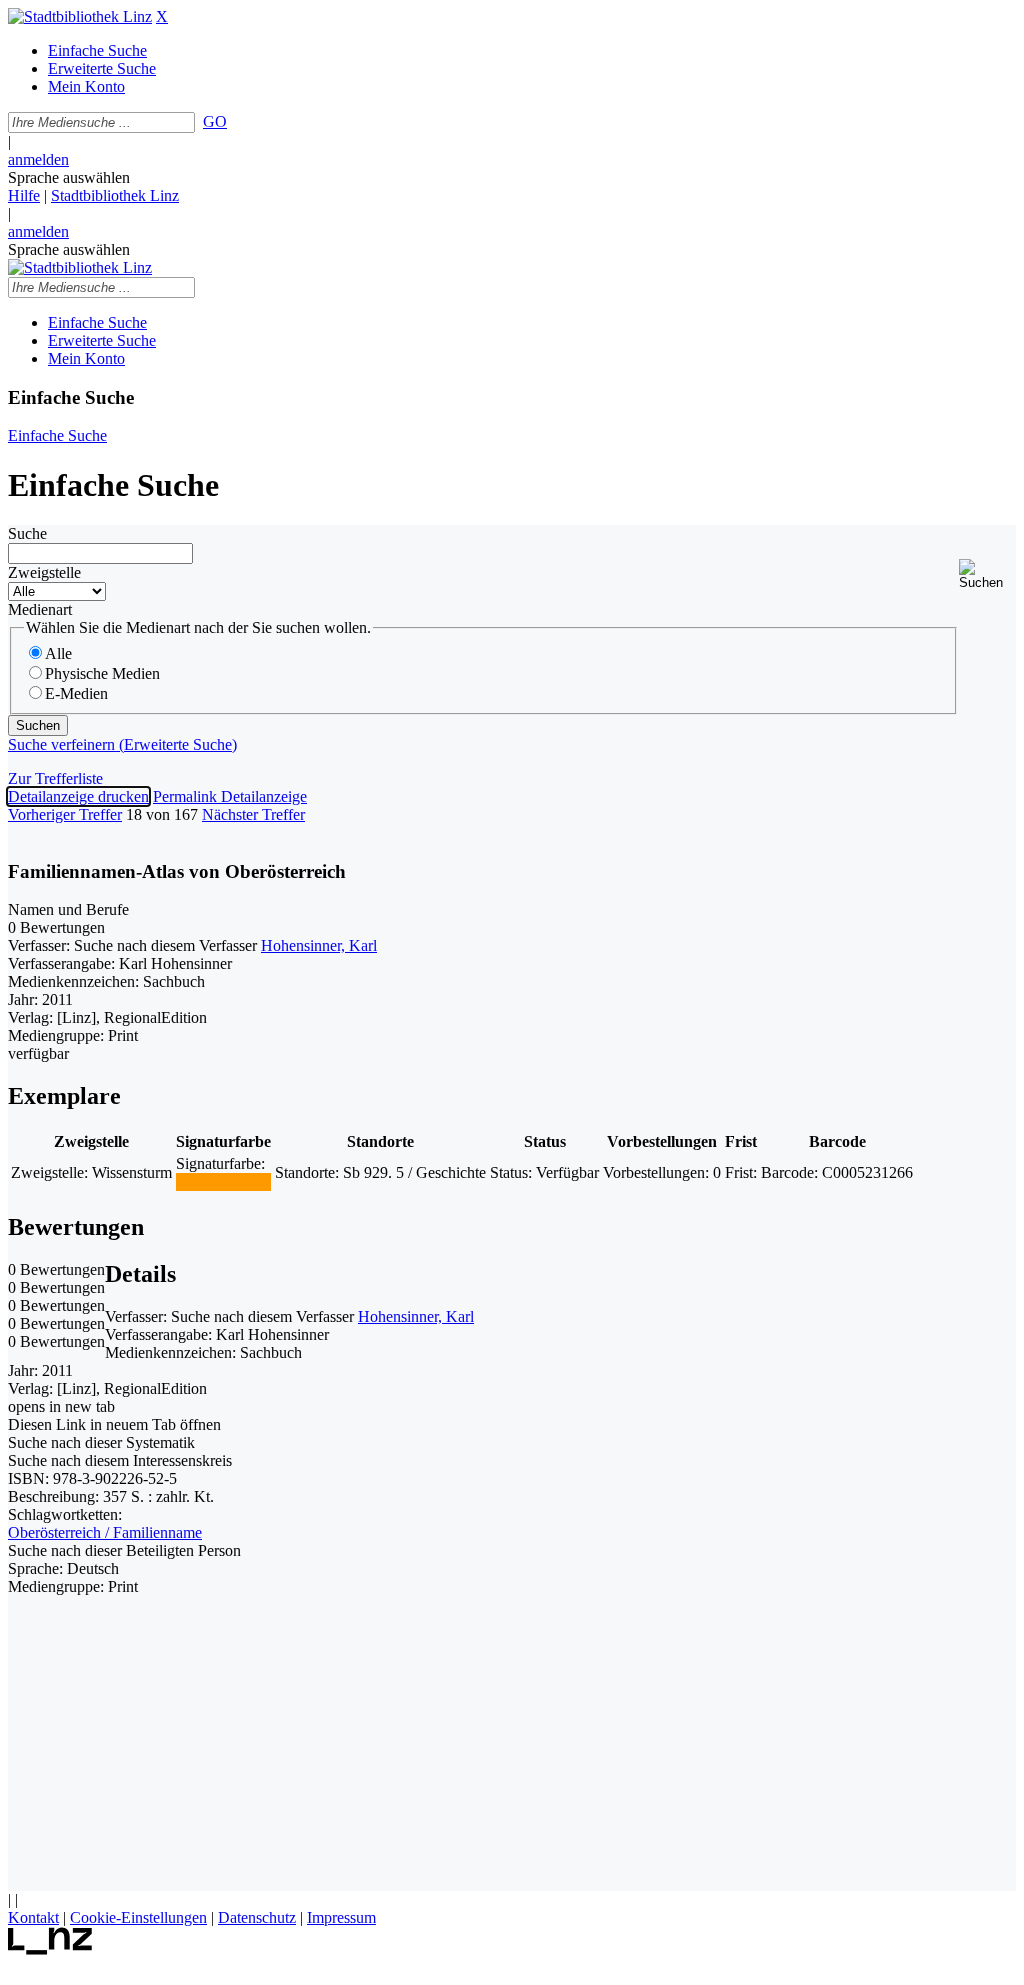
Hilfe (24, 195)
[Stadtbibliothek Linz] (80, 16)
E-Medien (76, 693)
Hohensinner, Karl (319, 945)
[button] (987, 574)
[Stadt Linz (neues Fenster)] (50, 1949)
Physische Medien (102, 673)
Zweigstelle (44, 572)
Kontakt (33, 1917)
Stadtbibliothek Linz (115, 195)
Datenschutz (257, 1917)
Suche (27, 533)
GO (215, 121)
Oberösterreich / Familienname (105, 1532)
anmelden (38, 159)
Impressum (341, 1917)
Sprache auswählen (69, 177)
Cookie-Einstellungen (138, 1917)
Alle (58, 653)
